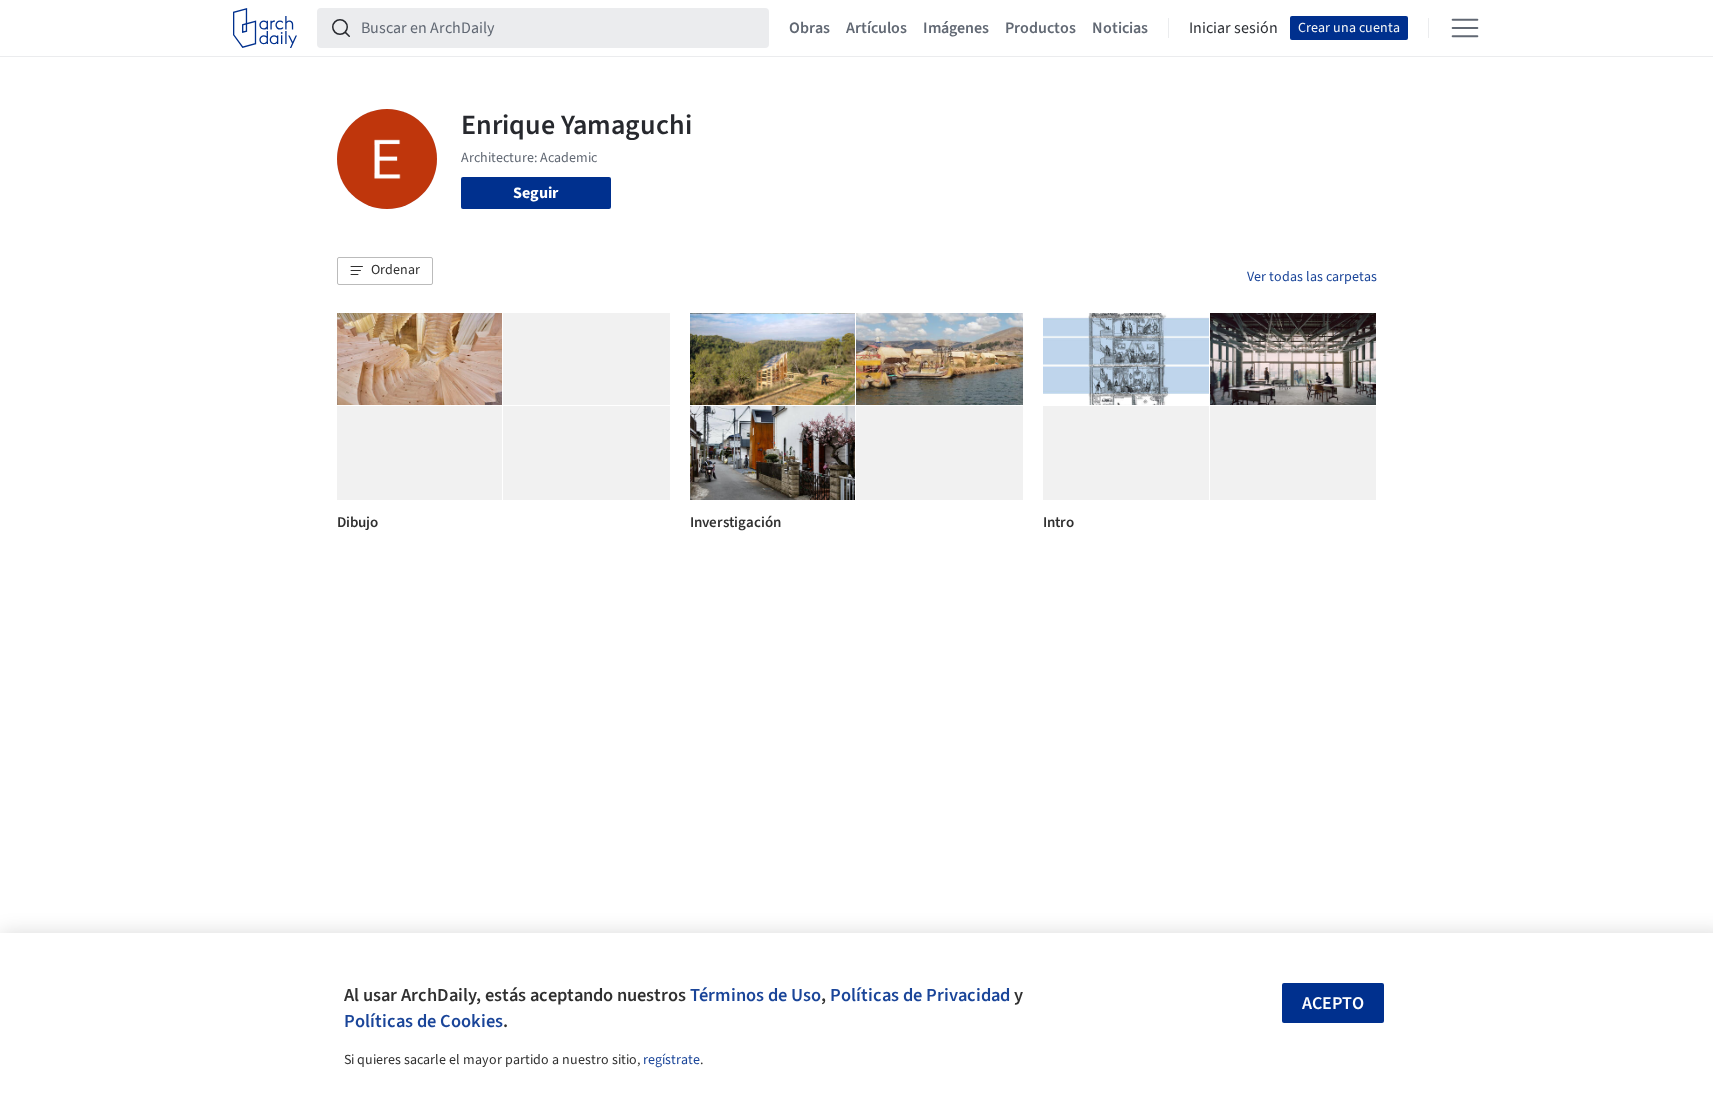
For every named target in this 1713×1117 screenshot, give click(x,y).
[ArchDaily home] (265, 28)
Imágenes (956, 28)
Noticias (1120, 28)
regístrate (671, 1060)
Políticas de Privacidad (920, 995)
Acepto (1333, 1003)
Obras (809, 28)
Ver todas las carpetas (1312, 277)
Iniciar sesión (1233, 28)
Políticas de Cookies (423, 1021)
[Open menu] (1465, 28)
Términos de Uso (755, 995)
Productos (1040, 28)
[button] (385, 271)
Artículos (876, 28)
